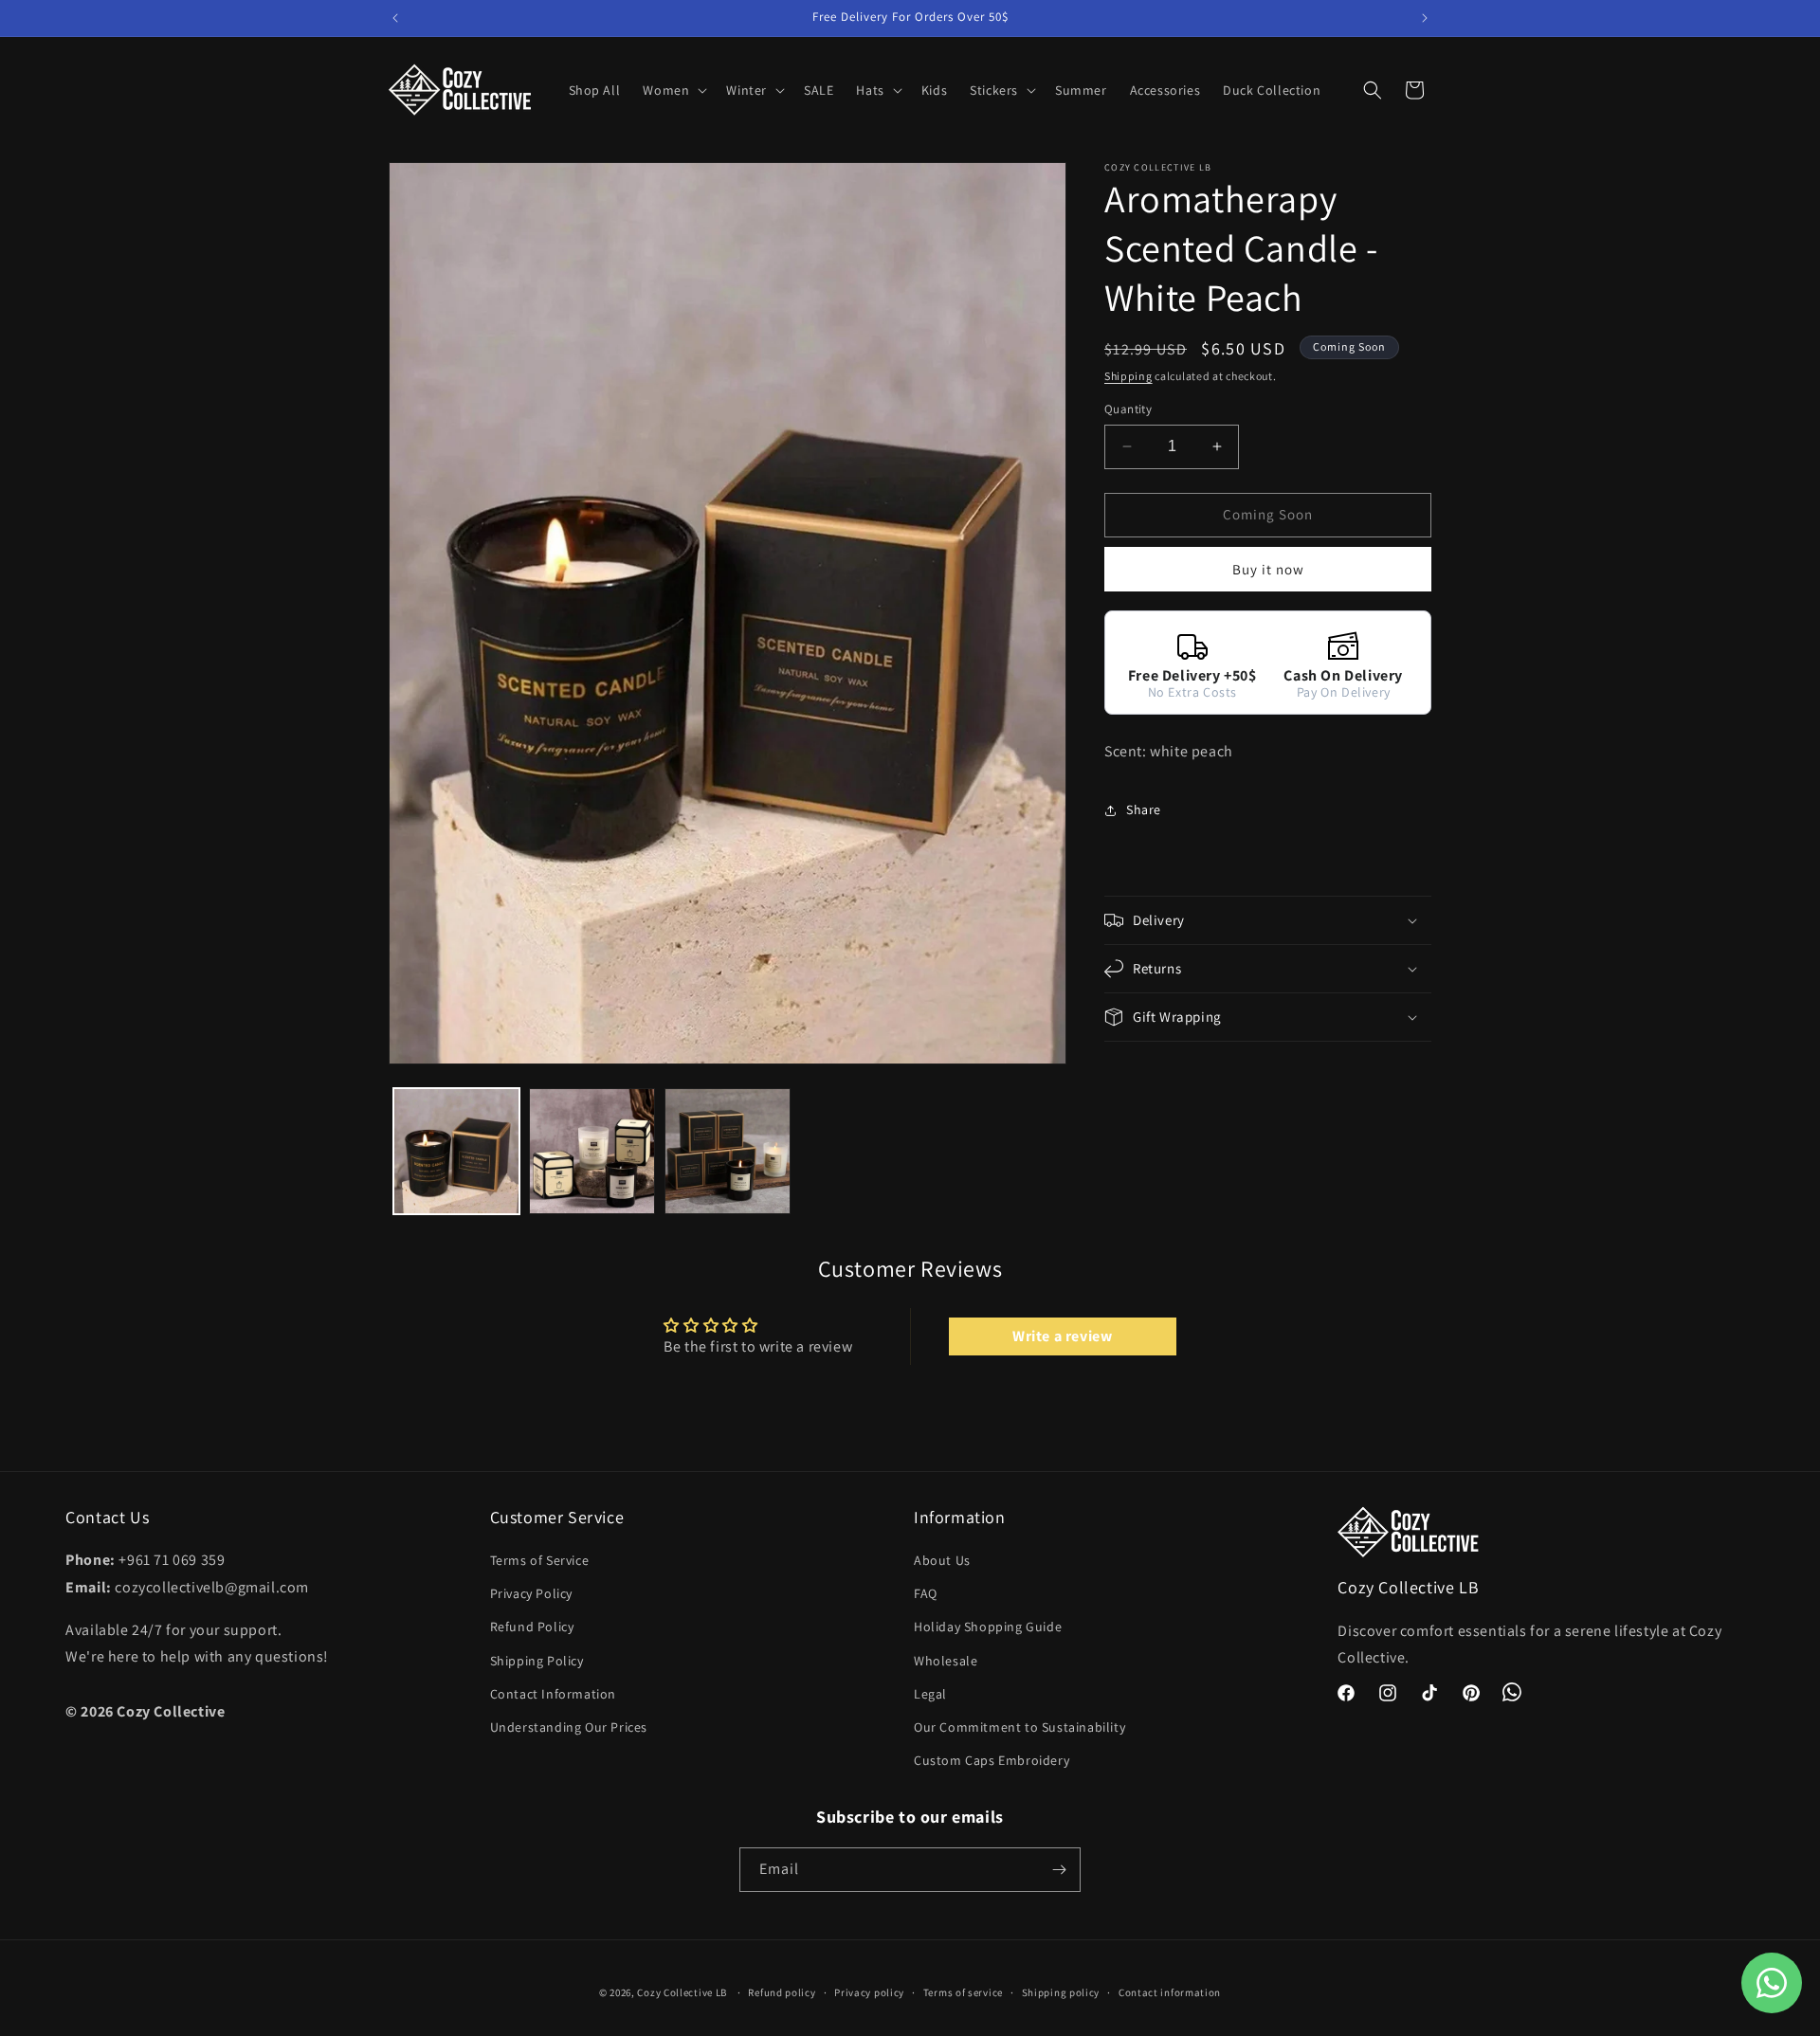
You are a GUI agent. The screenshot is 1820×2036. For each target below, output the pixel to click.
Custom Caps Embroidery (992, 1760)
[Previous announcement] (395, 18)
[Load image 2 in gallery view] (592, 1151)
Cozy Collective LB (682, 1992)
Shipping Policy (537, 1660)
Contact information (1170, 1991)
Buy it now (1268, 569)
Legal (930, 1694)
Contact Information (553, 1694)
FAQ (926, 1593)
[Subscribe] (1059, 1870)
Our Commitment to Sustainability (1019, 1727)
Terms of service (963, 1991)
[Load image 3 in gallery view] (728, 1151)
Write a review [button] (1062, 1335)
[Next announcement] (1425, 18)
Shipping (1128, 376)
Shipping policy (1061, 1991)
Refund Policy (532, 1627)
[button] (673, 90)
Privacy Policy (531, 1593)
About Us (942, 1560)
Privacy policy (869, 1991)
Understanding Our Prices (569, 1727)
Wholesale (946, 1660)
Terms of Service (540, 1560)
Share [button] (1144, 809)
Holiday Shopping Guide (988, 1627)
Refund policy (782, 1991)
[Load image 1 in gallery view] (456, 1151)
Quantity (1128, 409)
